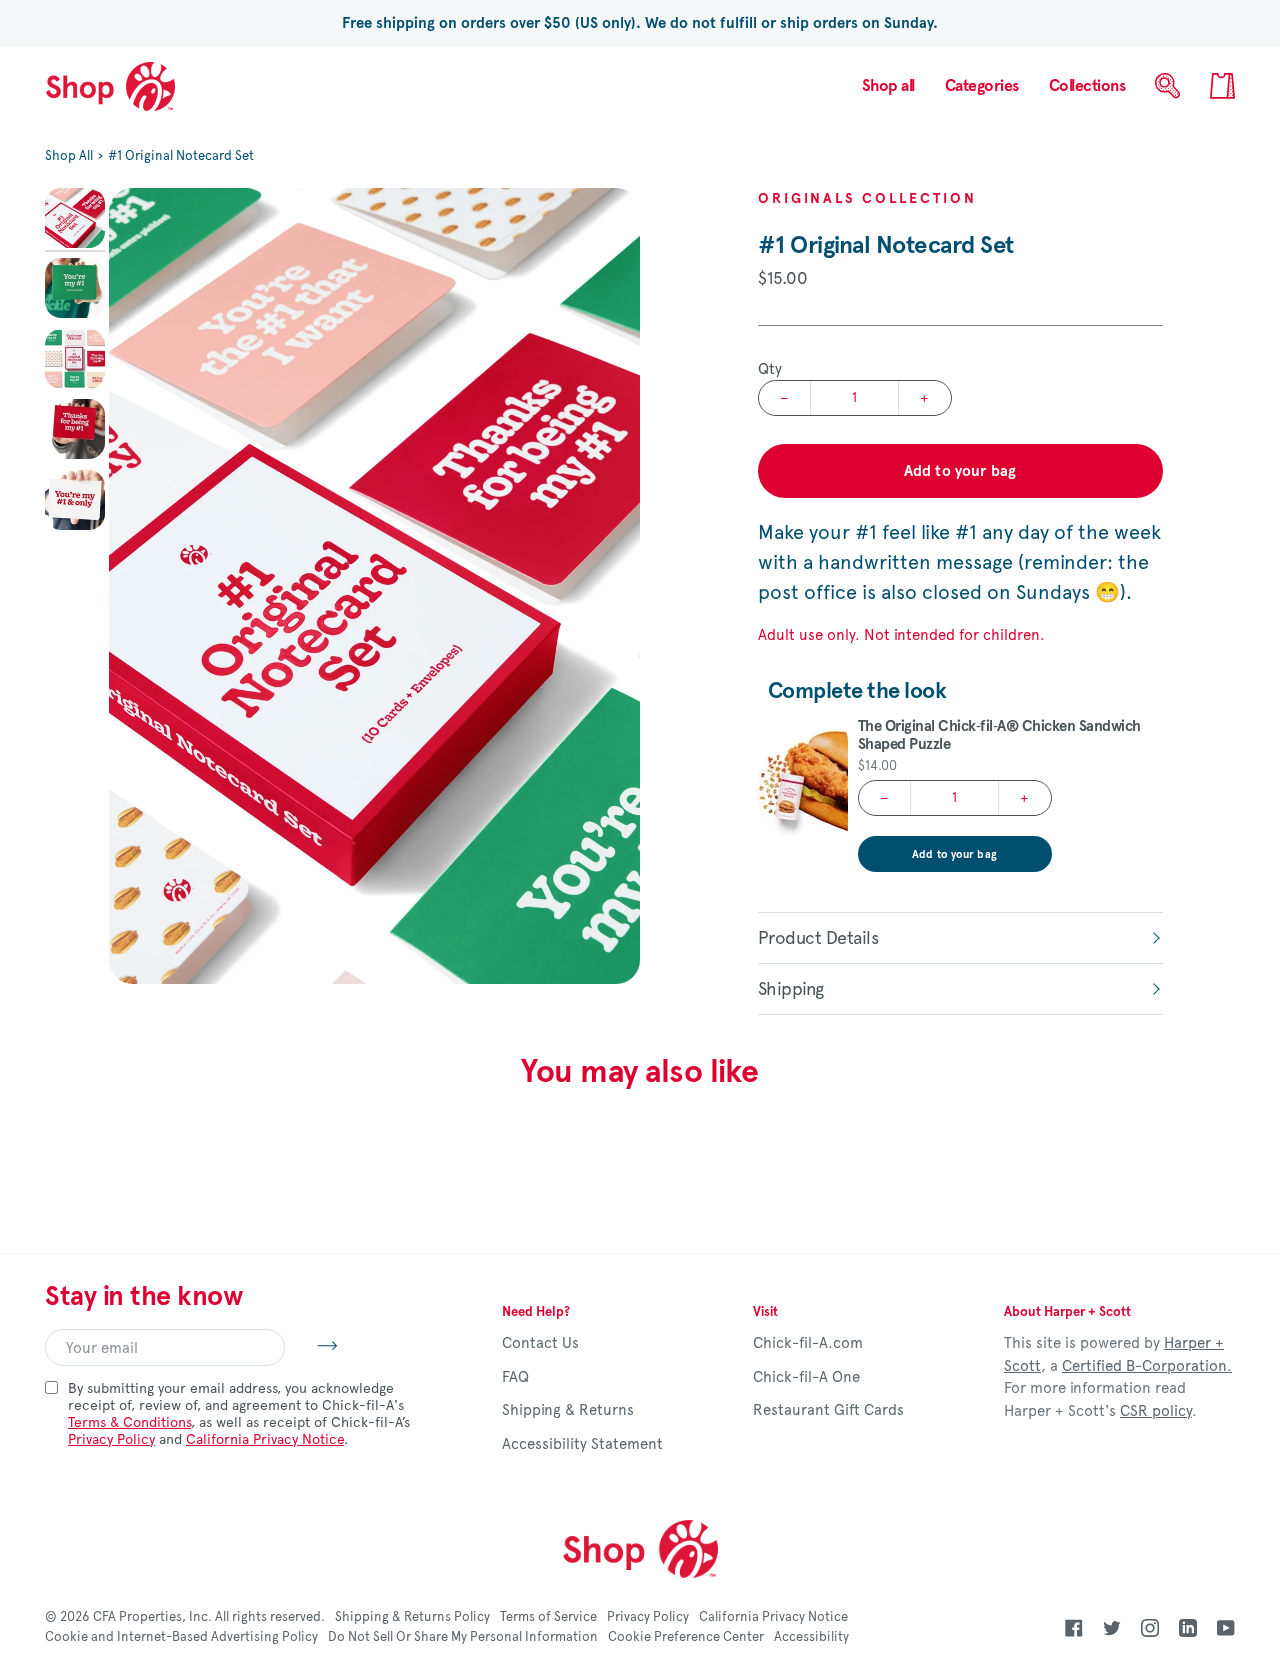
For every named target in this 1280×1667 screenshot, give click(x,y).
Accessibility (811, 1637)
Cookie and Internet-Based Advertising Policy (181, 1637)
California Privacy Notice (265, 1439)
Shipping (791, 989)
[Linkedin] (1188, 1628)
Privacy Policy (111, 1439)
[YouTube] (1226, 1628)
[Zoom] (374, 586)
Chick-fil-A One (806, 1377)
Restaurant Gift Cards (828, 1410)
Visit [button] (765, 1312)
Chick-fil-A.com (808, 1343)
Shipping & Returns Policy (412, 1617)
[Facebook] (1074, 1628)
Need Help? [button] (536, 1312)
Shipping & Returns (568, 1410)
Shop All (69, 156)
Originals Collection (867, 198)
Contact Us (540, 1343)
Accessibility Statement (582, 1444)
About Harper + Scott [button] (1067, 1312)
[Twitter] (1112, 1628)
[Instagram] (1150, 1628)
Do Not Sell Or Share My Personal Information (463, 1637)
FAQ (515, 1377)
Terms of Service (548, 1617)
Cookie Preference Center (686, 1637)
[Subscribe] (311, 1345)
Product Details (818, 938)
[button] (982, 86)
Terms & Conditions (129, 1422)
